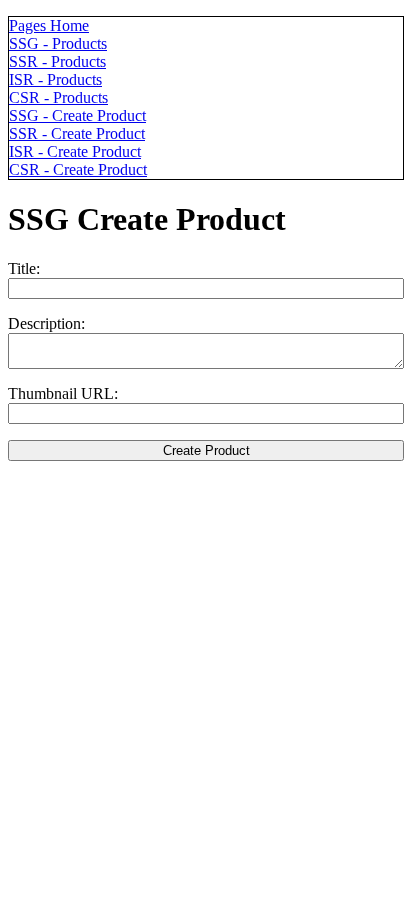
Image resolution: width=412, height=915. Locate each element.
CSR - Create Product (78, 169)
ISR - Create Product (75, 151)
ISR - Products (55, 79)
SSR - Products (57, 61)
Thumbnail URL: (63, 393)
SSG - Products (58, 43)
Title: (24, 268)
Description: (46, 323)
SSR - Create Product (77, 133)
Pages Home (49, 25)
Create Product (206, 450)
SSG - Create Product (77, 115)
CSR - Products (58, 97)
